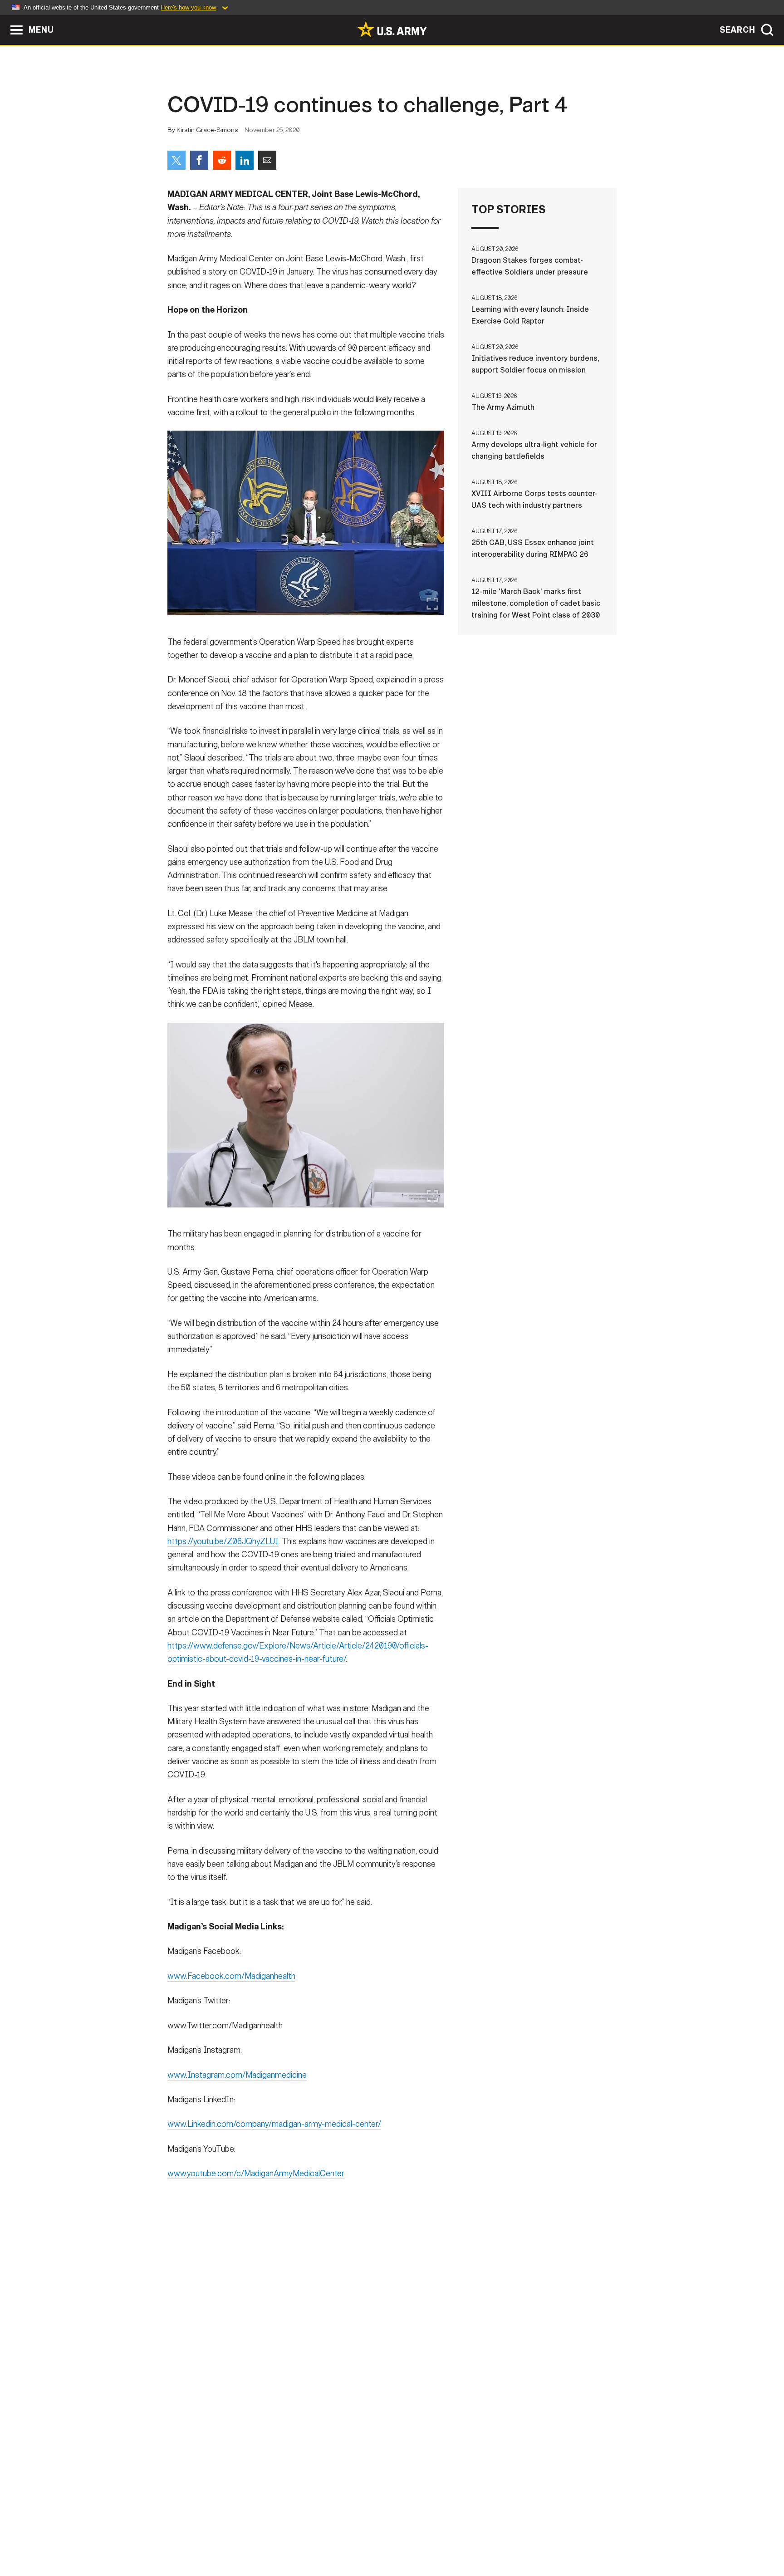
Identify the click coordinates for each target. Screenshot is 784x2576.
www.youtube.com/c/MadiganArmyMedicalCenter (256, 2174)
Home (194, 2536)
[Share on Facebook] (199, 160)
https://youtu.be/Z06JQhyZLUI (223, 1541)
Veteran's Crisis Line (563, 2536)
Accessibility (399, 2536)
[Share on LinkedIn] (245, 160)
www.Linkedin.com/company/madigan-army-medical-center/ (274, 2124)
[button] (5, 19)
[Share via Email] (267, 160)
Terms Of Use (337, 2536)
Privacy (286, 2536)
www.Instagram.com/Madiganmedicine (237, 2075)
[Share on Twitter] (176, 160)
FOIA (448, 2536)
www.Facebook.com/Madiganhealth (231, 1976)
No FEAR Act (491, 2536)
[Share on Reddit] (222, 160)
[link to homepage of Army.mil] (392, 29)
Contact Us (237, 2536)
